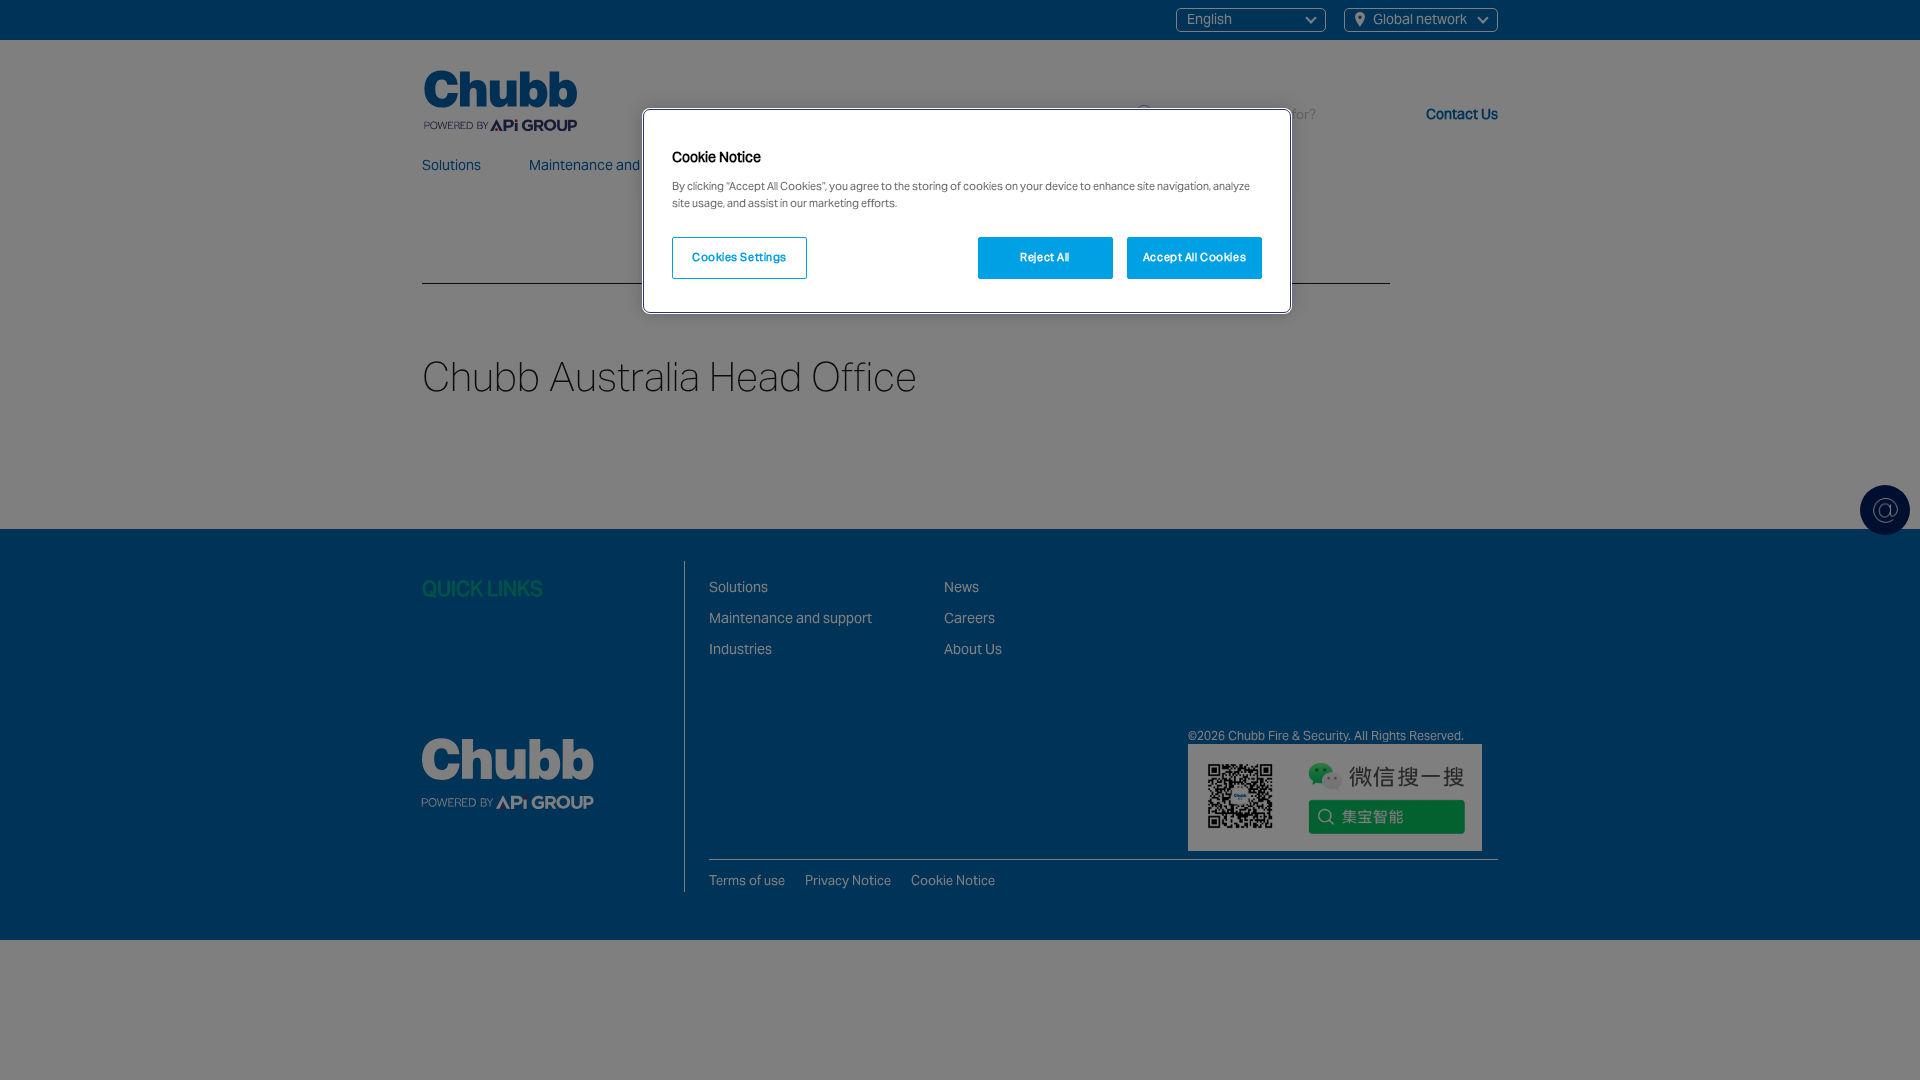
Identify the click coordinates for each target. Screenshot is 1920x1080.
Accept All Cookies (1194, 257)
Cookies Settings (739, 257)
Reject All (1045, 257)
